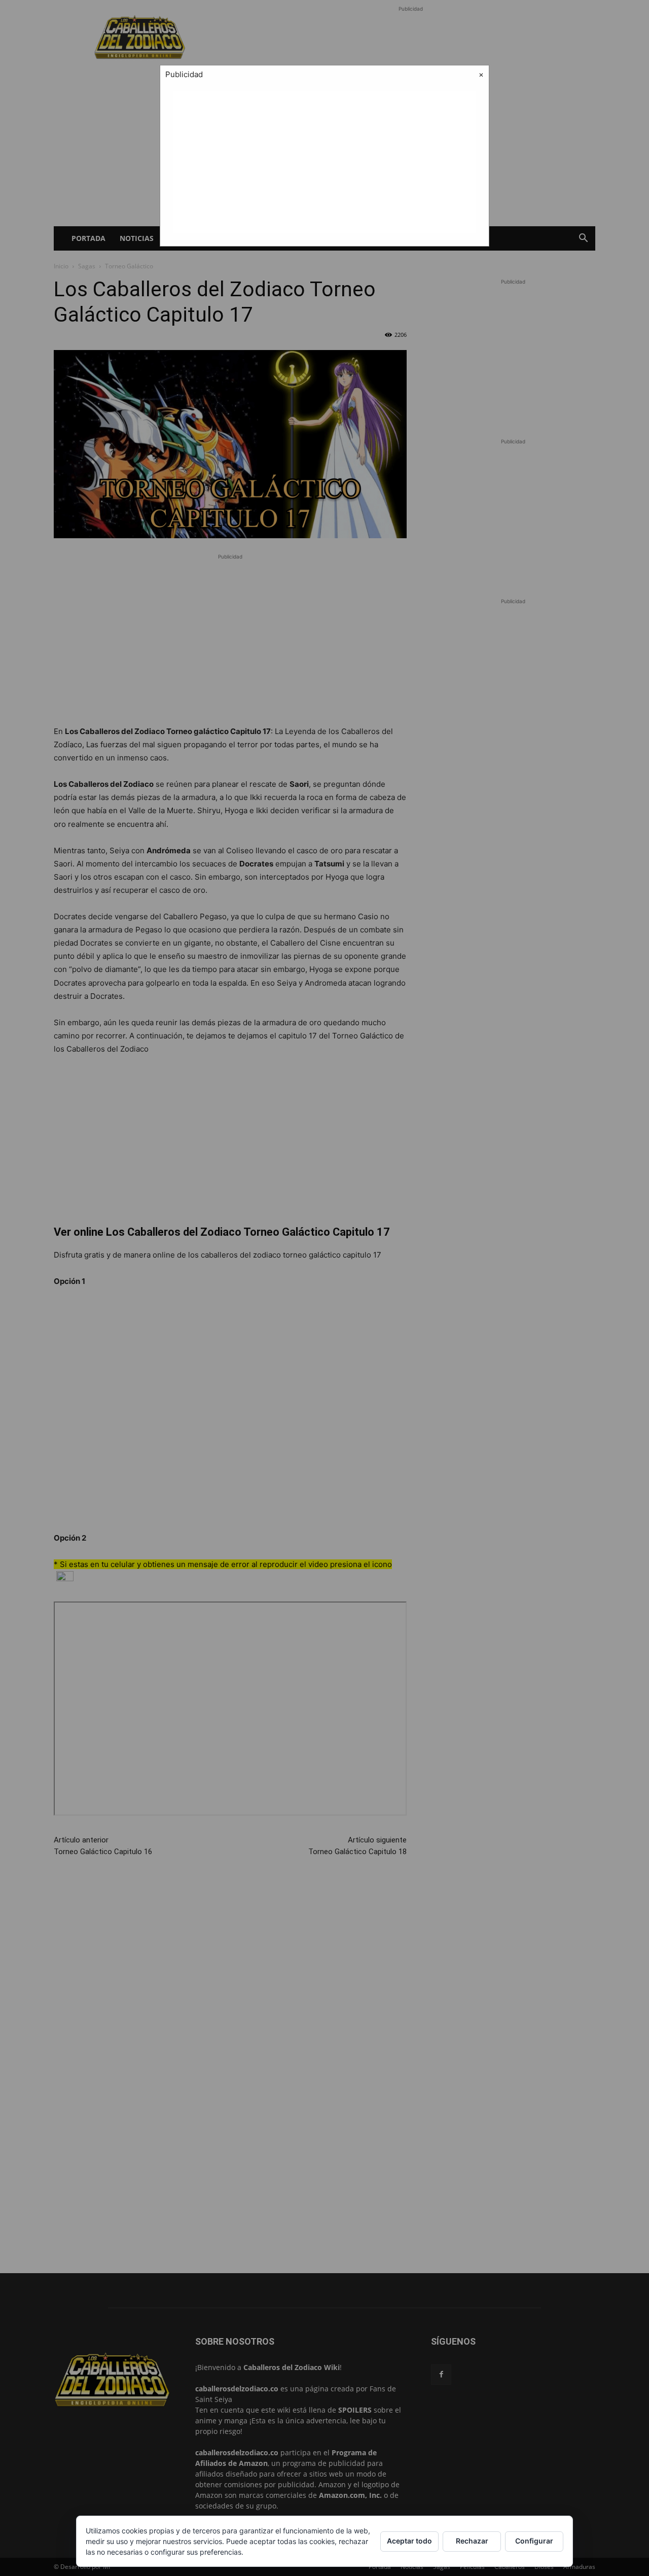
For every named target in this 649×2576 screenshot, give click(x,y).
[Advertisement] (324, 162)
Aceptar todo (409, 2541)
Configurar (534, 2541)
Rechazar (472, 2541)
